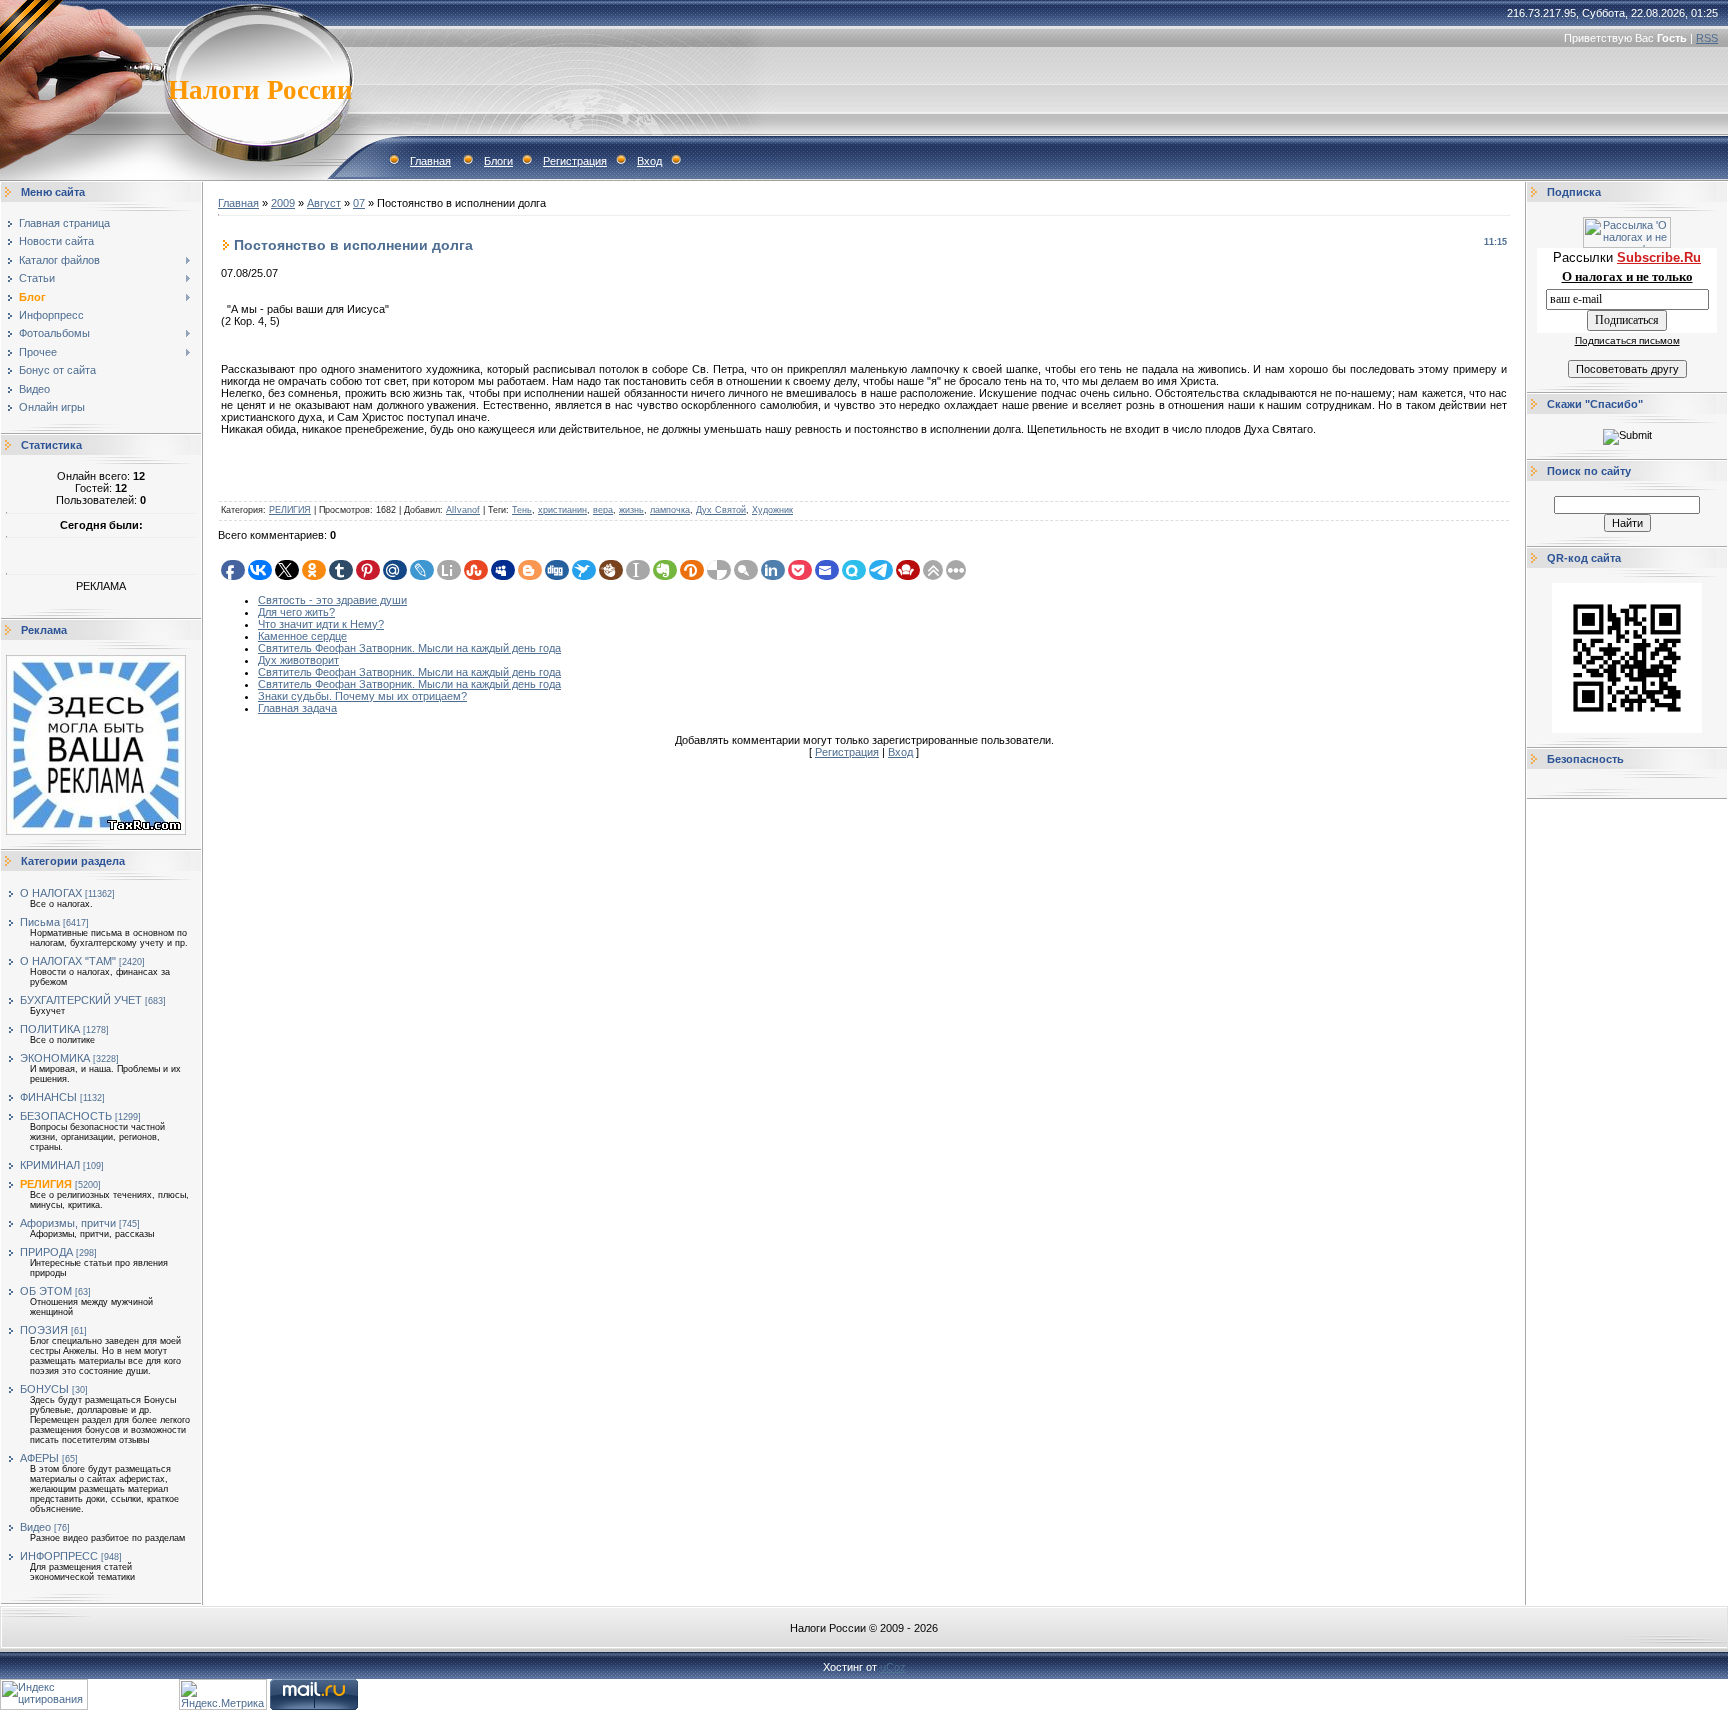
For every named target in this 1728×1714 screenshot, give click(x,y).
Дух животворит (298, 660)
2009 (283, 203)
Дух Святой (721, 510)
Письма (40, 922)
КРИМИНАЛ (50, 1165)
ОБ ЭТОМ (46, 1291)
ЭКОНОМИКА (55, 1058)
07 (359, 203)
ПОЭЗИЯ (44, 1330)
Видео (35, 1527)
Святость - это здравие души (332, 600)
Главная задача (297, 708)
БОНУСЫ (44, 1389)
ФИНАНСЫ (48, 1097)
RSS (1707, 38)
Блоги (498, 161)
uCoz (893, 1667)
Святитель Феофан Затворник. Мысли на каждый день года (409, 648)
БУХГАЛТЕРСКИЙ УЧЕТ (81, 1000)
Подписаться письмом (1627, 340)
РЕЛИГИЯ (46, 1184)
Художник (772, 510)
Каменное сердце (302, 636)
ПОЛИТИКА (50, 1029)
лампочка (670, 510)
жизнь (631, 510)
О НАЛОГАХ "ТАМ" (68, 961)
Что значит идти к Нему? (321, 624)
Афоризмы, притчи (68, 1223)
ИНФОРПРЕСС (59, 1556)
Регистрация (575, 161)
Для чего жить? (296, 612)
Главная (430, 161)
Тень (522, 510)
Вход (649, 161)
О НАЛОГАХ (51, 893)
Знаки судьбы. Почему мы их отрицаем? (362, 696)
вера (603, 510)
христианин (562, 510)
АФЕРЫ (39, 1458)
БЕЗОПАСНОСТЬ (66, 1116)
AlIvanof (463, 510)
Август (324, 203)
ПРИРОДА (46, 1252)
